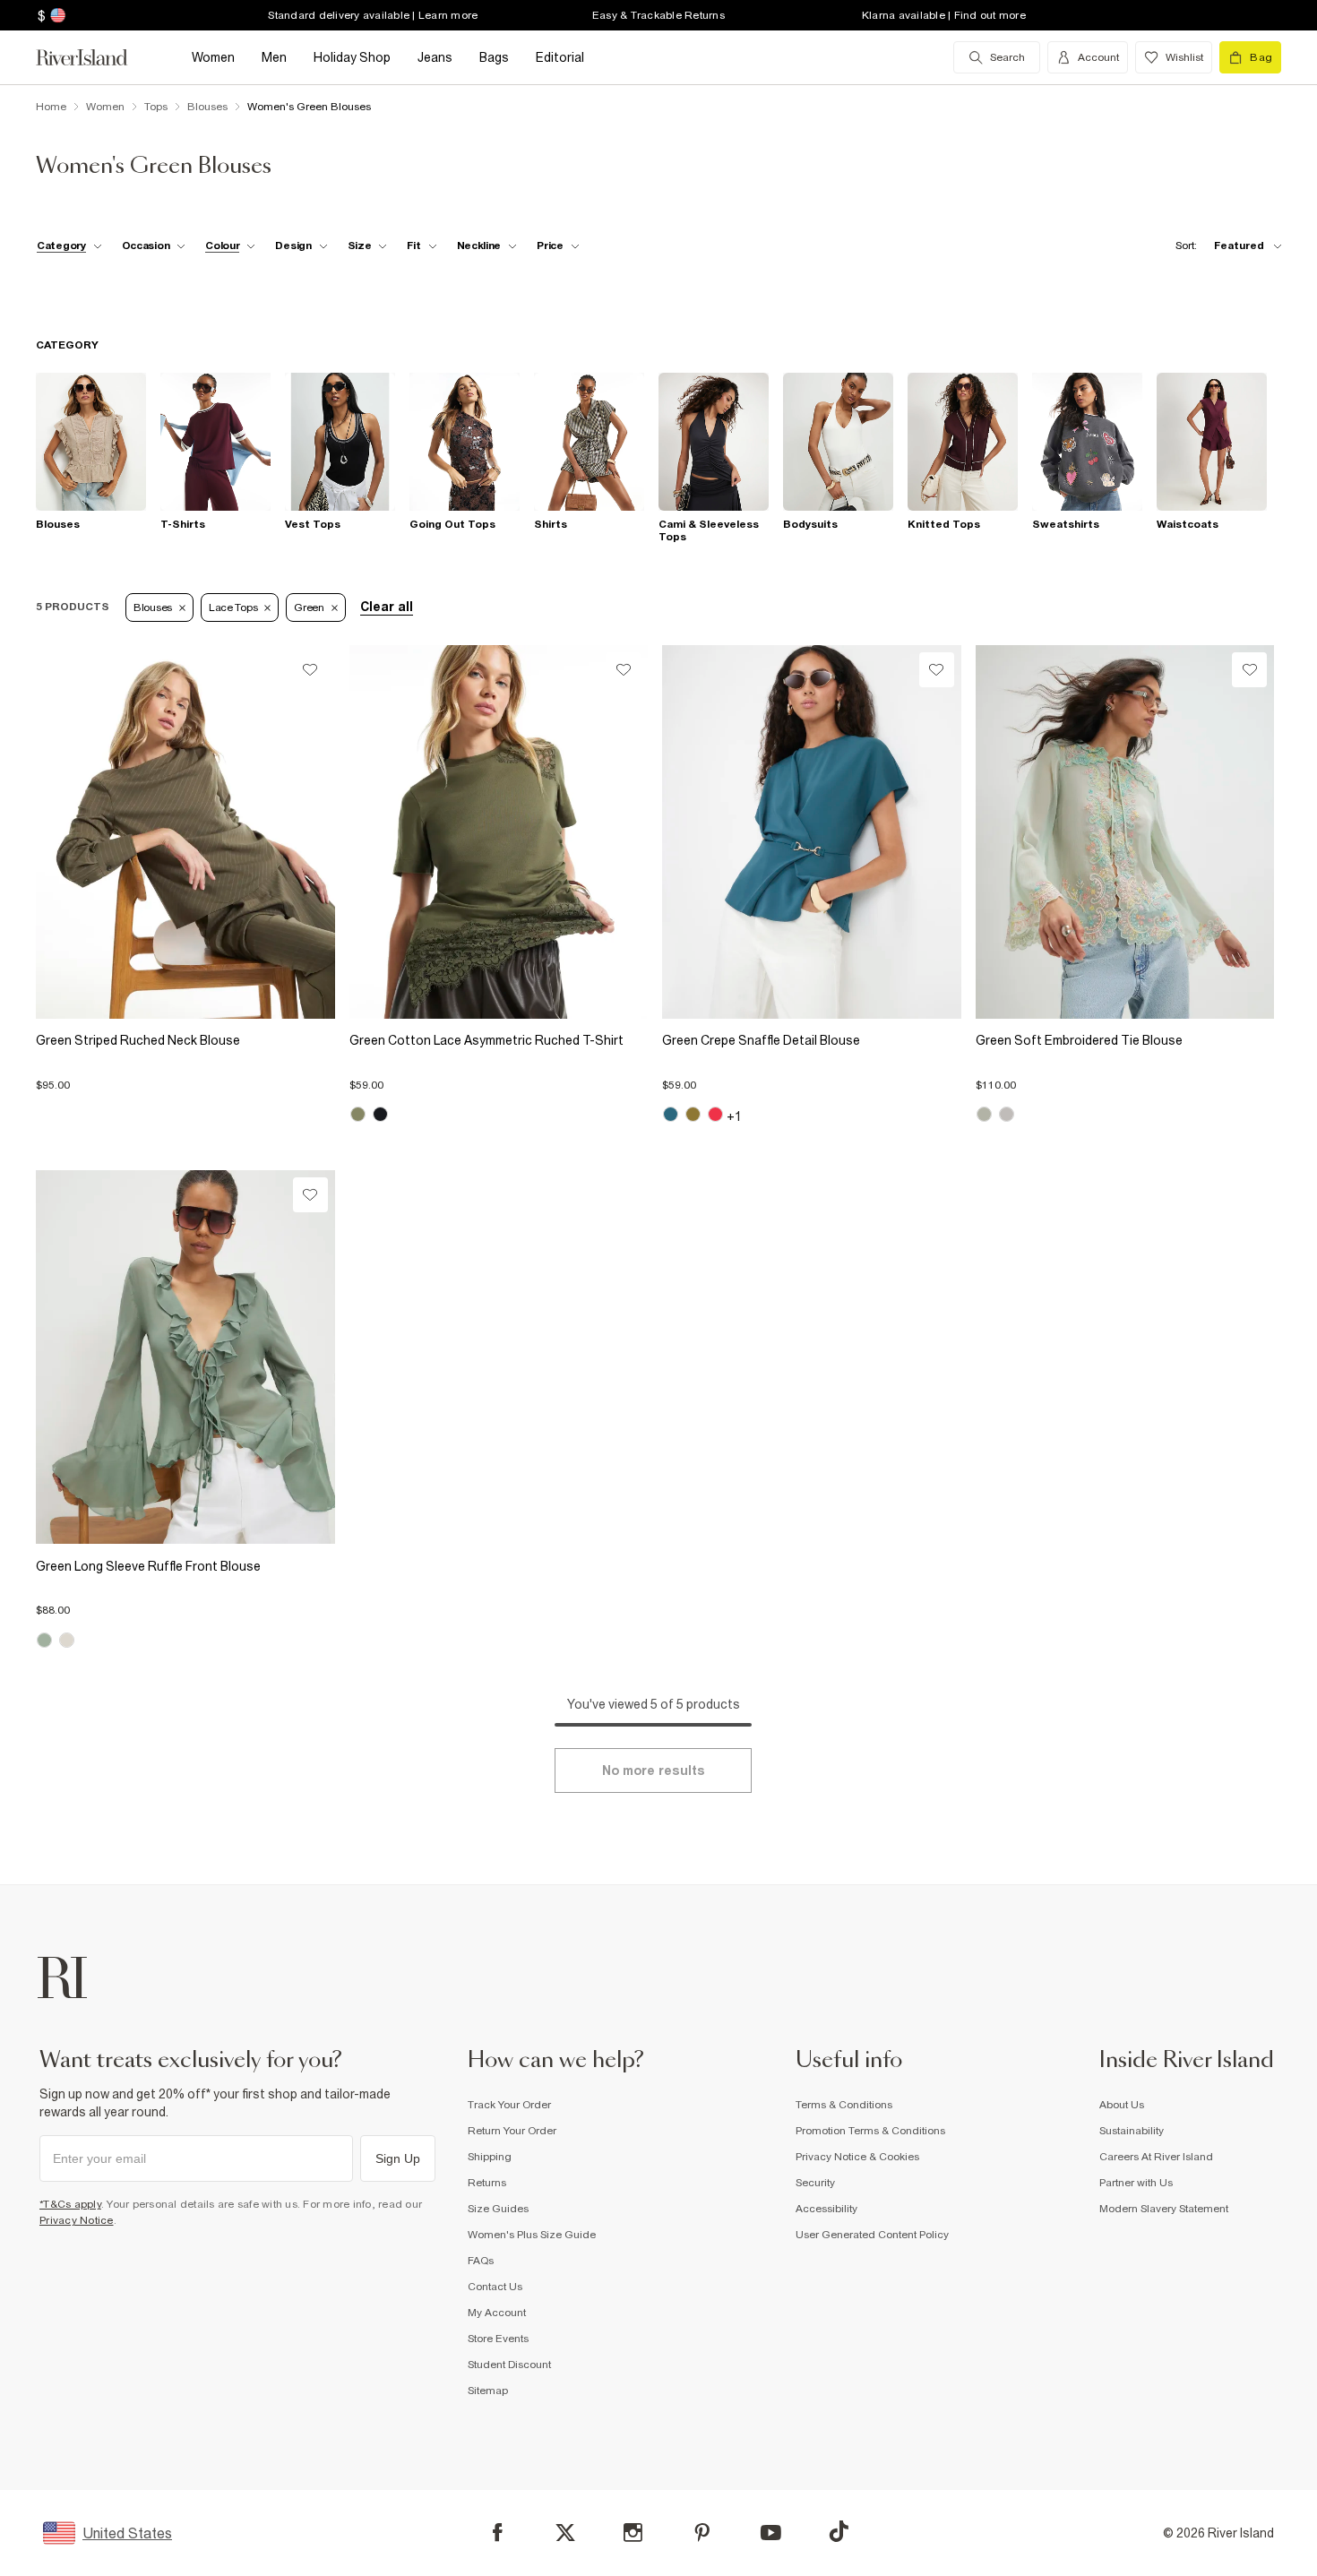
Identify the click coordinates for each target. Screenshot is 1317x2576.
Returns (487, 2183)
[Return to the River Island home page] (95, 57)
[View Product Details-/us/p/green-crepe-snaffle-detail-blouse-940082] (812, 832)
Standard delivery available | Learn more (373, 15)
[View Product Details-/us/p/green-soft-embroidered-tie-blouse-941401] (1125, 832)
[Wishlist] (310, 670)
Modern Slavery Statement (1164, 2209)
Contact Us (495, 2287)
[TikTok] (839, 2531)
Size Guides (498, 2209)
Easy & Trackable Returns (658, 15)
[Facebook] (498, 2533)
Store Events (498, 2339)
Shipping (490, 2157)
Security (815, 2183)
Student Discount (509, 2365)
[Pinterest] (702, 2533)
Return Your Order (512, 2131)
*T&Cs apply (70, 2204)
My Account (497, 2313)
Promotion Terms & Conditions (870, 2131)
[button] (185, 1076)
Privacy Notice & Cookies (857, 2157)
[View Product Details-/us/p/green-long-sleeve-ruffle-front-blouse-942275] (185, 1357)
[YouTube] (771, 2533)
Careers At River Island (1156, 2157)
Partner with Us (1136, 2183)
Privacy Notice (77, 2220)
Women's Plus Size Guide (532, 2235)
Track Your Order (509, 2105)
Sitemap (488, 2391)
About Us (1122, 2105)
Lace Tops (233, 607)
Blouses (153, 607)
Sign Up (398, 2158)
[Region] (56, 15)
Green (309, 607)
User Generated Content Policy (872, 2235)
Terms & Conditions (844, 2105)
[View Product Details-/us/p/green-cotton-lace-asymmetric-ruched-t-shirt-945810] (499, 832)
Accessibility (826, 2209)
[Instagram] (633, 2533)
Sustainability (1132, 2131)
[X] (565, 2533)
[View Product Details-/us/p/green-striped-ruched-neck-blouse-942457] (185, 832)
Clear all (387, 607)
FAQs (481, 2261)
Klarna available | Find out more (944, 15)
